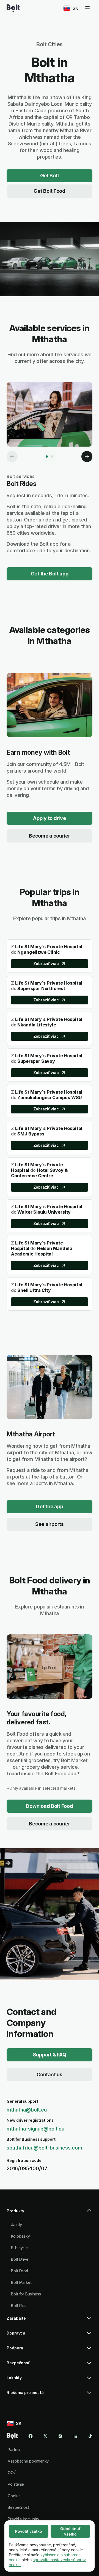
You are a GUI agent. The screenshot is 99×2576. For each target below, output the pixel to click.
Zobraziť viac (46, 964)
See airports (50, 1524)
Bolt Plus (19, 2305)
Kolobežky (20, 2236)
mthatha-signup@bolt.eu (35, 2129)
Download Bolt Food (49, 1806)
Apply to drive (49, 818)
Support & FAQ (50, 2055)
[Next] (87, 456)
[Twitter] (45, 2436)
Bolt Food (20, 2271)
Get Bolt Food (50, 191)
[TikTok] (90, 2436)
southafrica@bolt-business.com (44, 2148)
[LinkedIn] (75, 2436)
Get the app (49, 1506)
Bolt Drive (20, 2259)
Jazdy (16, 2225)
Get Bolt (50, 176)
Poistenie (16, 2484)
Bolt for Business (26, 2294)
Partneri (15, 2449)
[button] (50, 2213)
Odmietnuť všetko (70, 2531)
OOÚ (12, 2473)
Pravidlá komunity (24, 2519)
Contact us (49, 2074)
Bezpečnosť (18, 2507)
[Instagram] (60, 2436)
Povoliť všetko (29, 2531)
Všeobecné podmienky (28, 2461)
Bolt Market (21, 2282)
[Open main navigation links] (87, 8)
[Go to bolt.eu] (13, 8)
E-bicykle (19, 2248)
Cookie (14, 2496)
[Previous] (12, 456)
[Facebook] (31, 2436)
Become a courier (50, 836)
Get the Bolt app (50, 574)
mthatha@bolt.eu (27, 2110)
